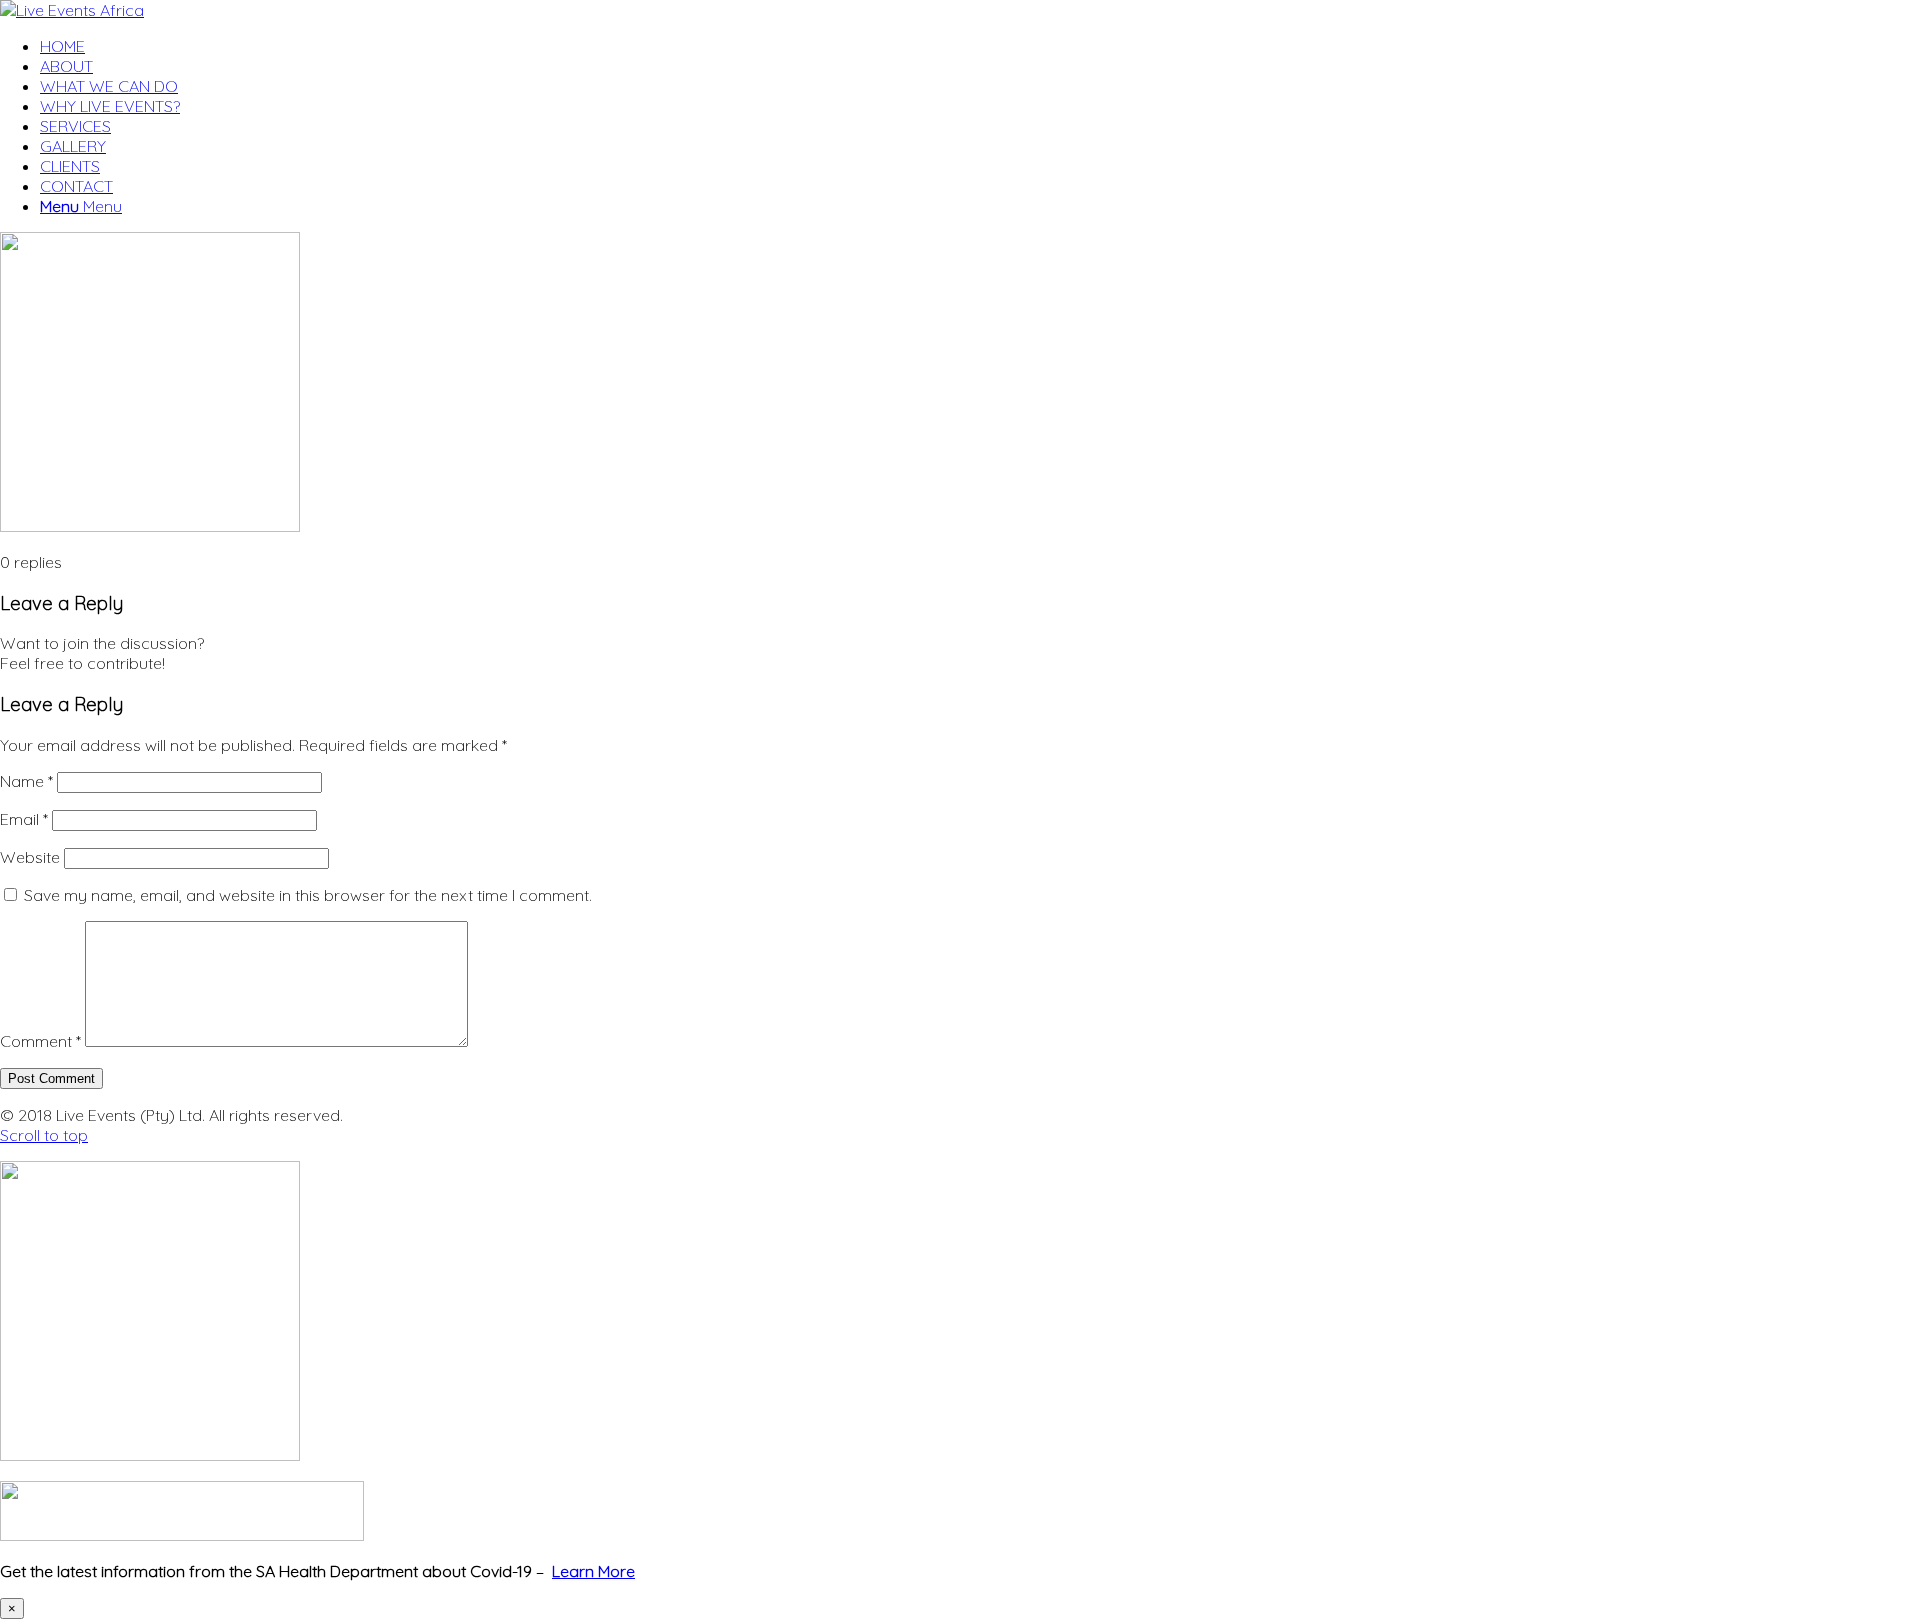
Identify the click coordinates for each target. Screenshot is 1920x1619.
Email (24, 819)
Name (26, 781)
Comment (40, 1041)
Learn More (593, 1571)
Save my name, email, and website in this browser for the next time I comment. (308, 895)
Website (30, 857)
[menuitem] (980, 46)
